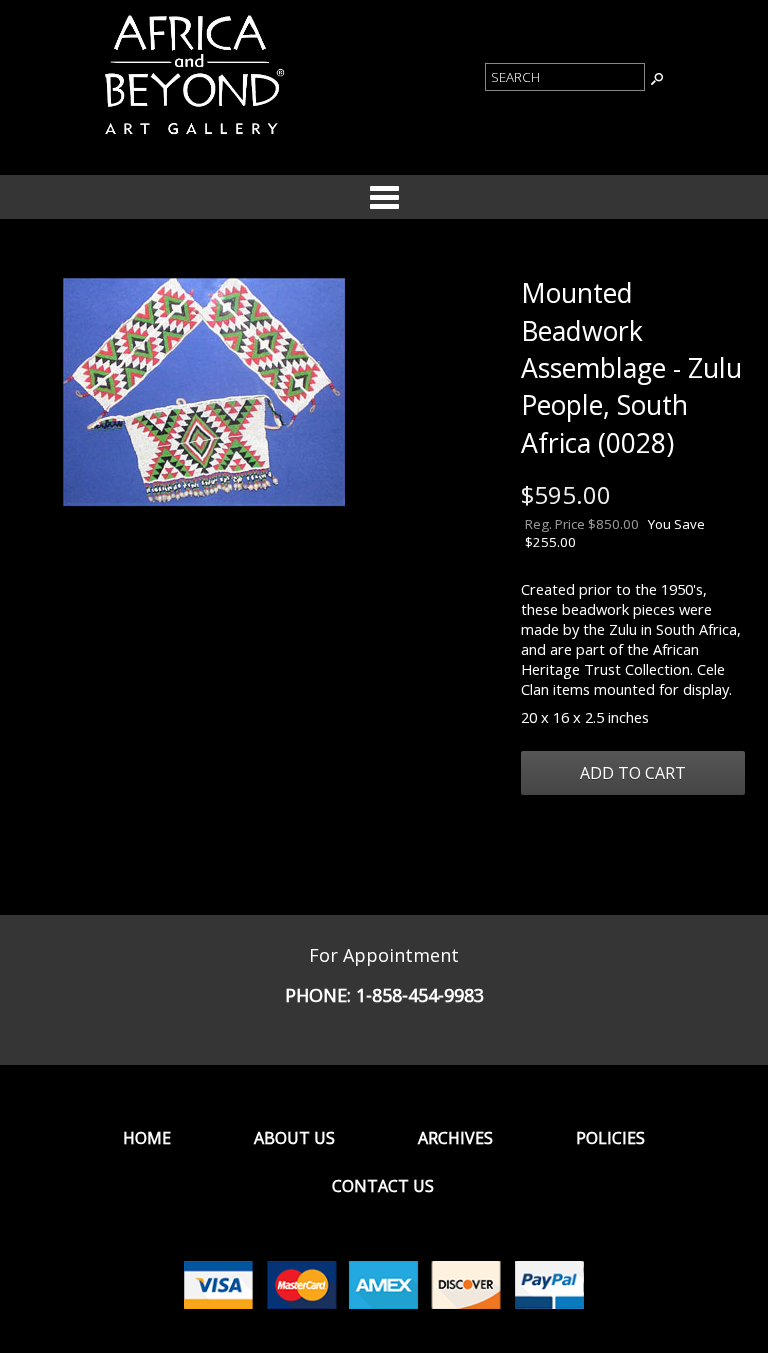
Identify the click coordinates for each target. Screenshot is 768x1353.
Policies (610, 1138)
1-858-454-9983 (420, 995)
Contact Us (383, 1186)
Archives (455, 1138)
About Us (294, 1138)
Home (147, 1138)
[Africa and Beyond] (192, 138)
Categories (384, 197)
